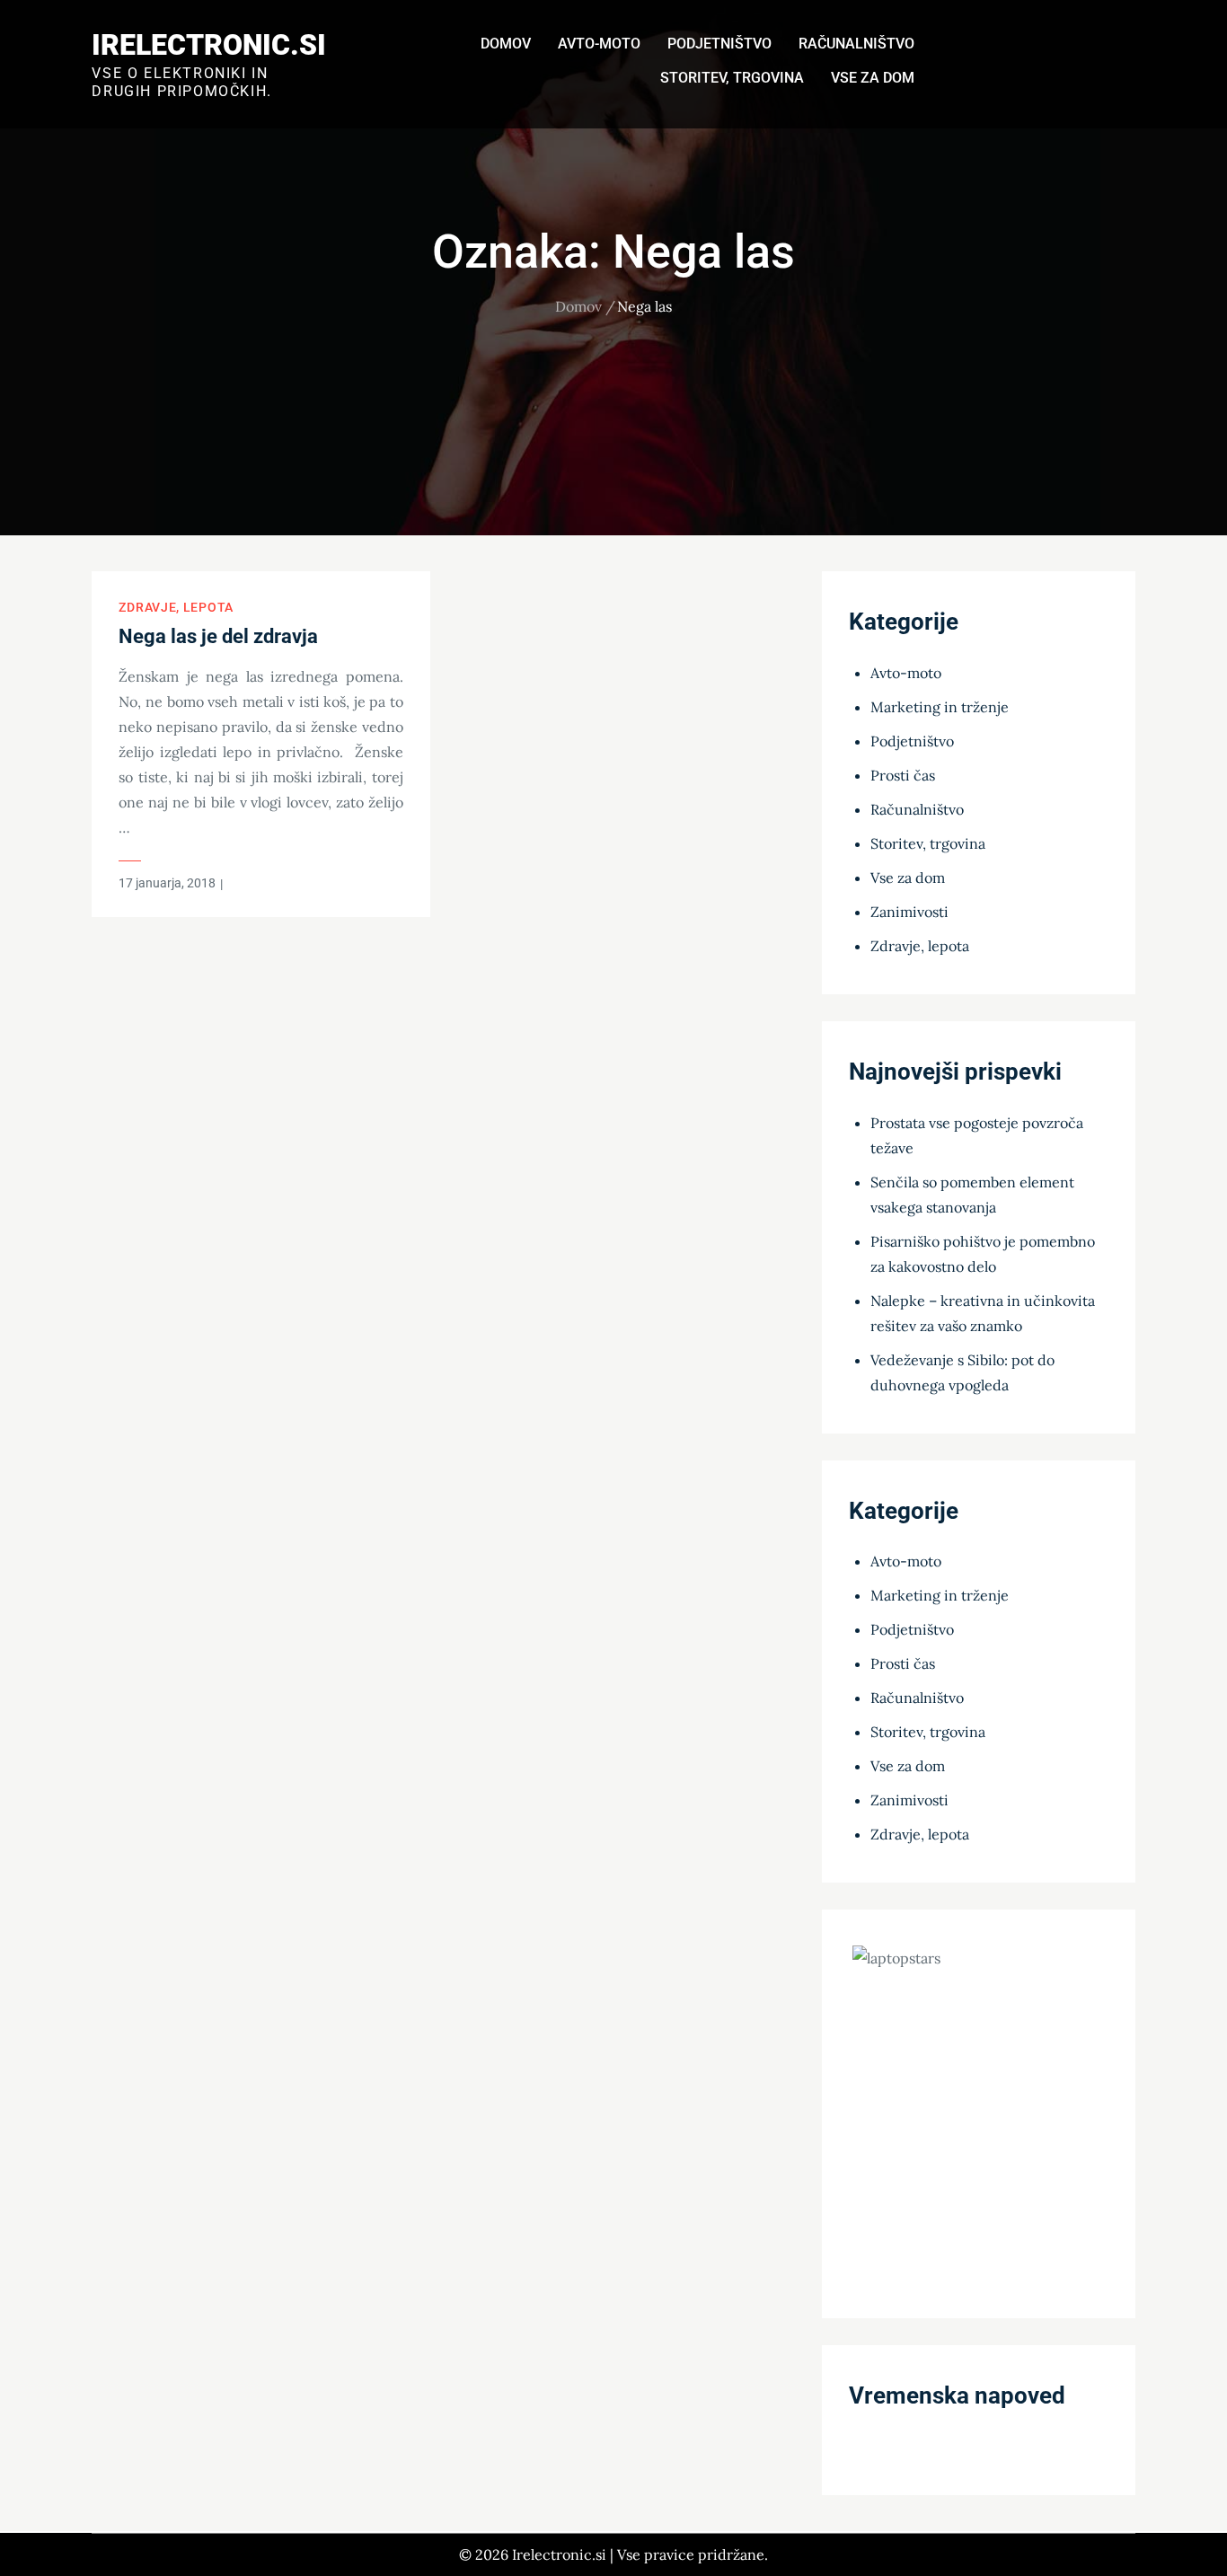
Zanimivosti (909, 912)
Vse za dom (873, 78)
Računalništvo (856, 44)
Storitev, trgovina (732, 78)
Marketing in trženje (940, 707)
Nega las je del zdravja (218, 636)
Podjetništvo (719, 44)
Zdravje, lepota (176, 607)
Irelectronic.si (209, 45)
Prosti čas (903, 775)
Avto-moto (599, 44)
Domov (506, 44)
